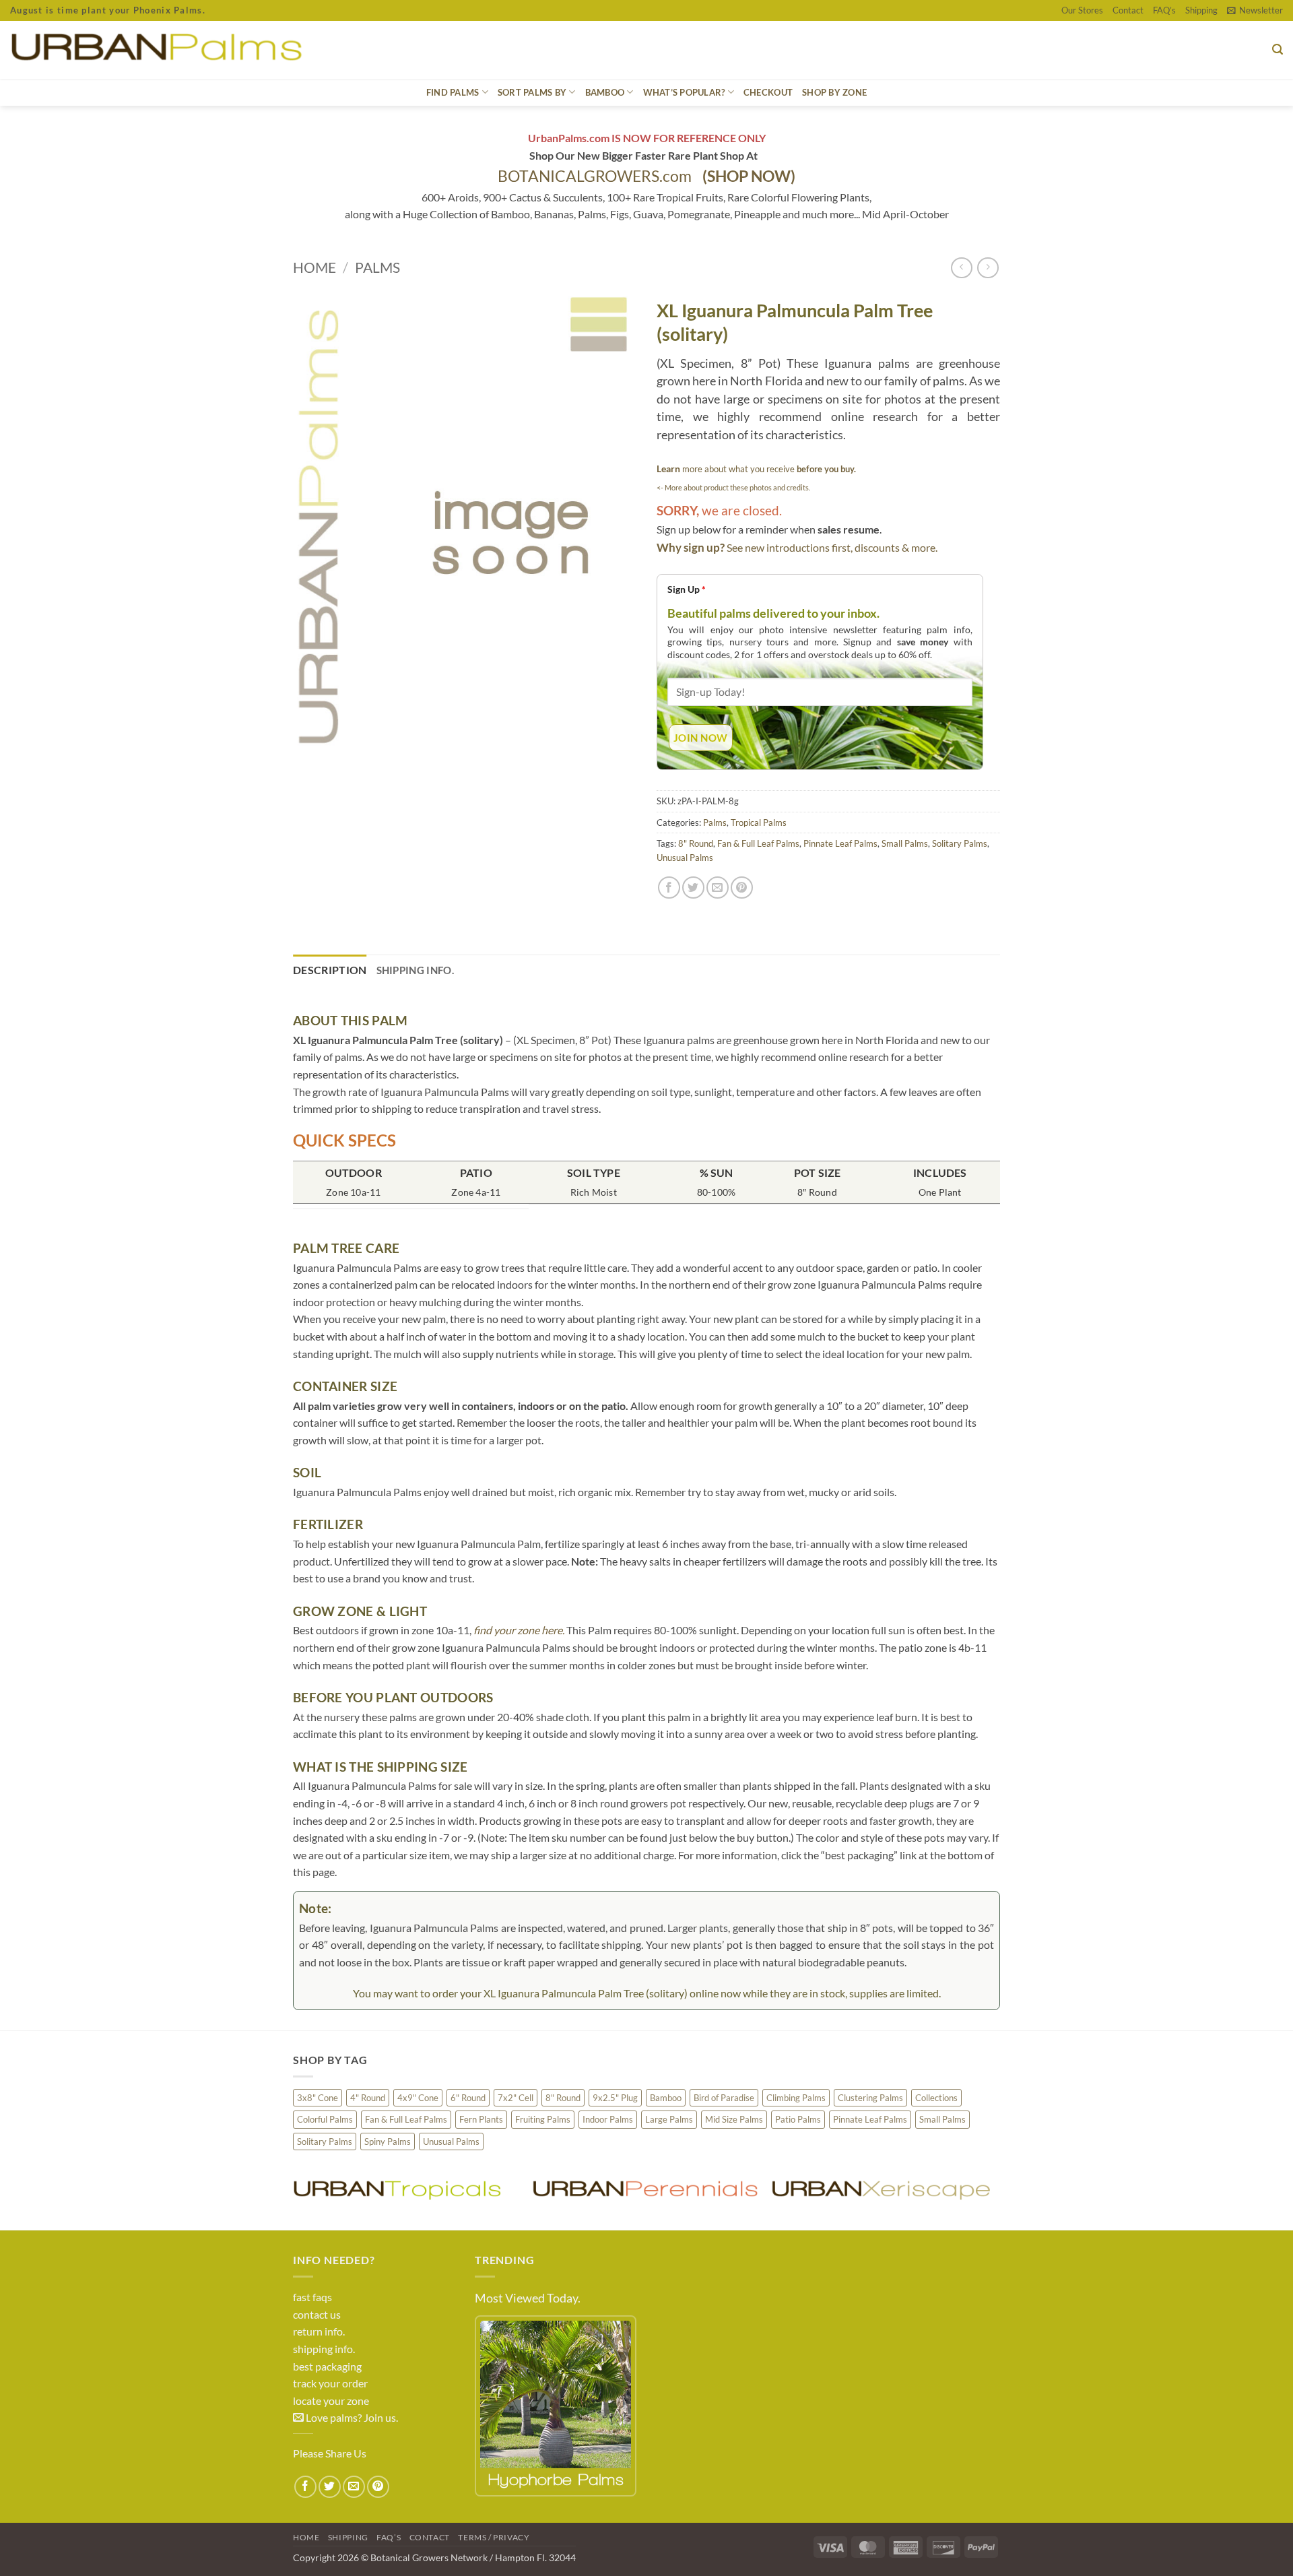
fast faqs (312, 2297)
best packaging (327, 2366)
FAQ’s (1164, 10)
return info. (319, 2331)
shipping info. (324, 2349)
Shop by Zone (834, 92)
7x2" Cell (516, 2098)
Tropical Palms (759, 823)
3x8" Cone (318, 2098)
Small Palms (905, 843)
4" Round (368, 2098)
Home (314, 267)
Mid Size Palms (734, 2119)
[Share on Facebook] (669, 888)
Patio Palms (798, 2119)
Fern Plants (481, 2119)
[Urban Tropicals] (406, 2189)
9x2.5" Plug (615, 2098)
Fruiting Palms (543, 2119)
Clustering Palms (870, 2098)
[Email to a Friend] (718, 888)
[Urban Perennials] (645, 2189)
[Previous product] (988, 268)
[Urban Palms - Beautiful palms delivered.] (205, 50)
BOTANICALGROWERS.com (646, 176)
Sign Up (687, 589)
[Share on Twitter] (693, 888)
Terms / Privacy (494, 2537)
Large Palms (669, 2119)
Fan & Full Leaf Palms (758, 843)
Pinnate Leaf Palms (840, 843)
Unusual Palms (685, 858)
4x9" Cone (418, 2098)
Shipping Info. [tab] (415, 970)
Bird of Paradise (724, 2098)
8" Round (696, 843)
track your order (330, 2383)
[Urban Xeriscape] (884, 2189)
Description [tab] (330, 970)
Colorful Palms (325, 2119)
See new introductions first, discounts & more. (832, 547)
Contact (1128, 10)
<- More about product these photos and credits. (733, 487)
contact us (317, 2314)
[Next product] (961, 268)
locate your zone (331, 2401)
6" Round (468, 2098)
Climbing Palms (796, 2098)
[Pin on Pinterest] (742, 888)
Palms (377, 267)
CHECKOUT (768, 92)
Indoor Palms (608, 2119)
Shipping (1201, 10)
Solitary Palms (960, 843)
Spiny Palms (388, 2142)
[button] (1255, 10)
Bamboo (666, 2098)
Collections (936, 2098)
